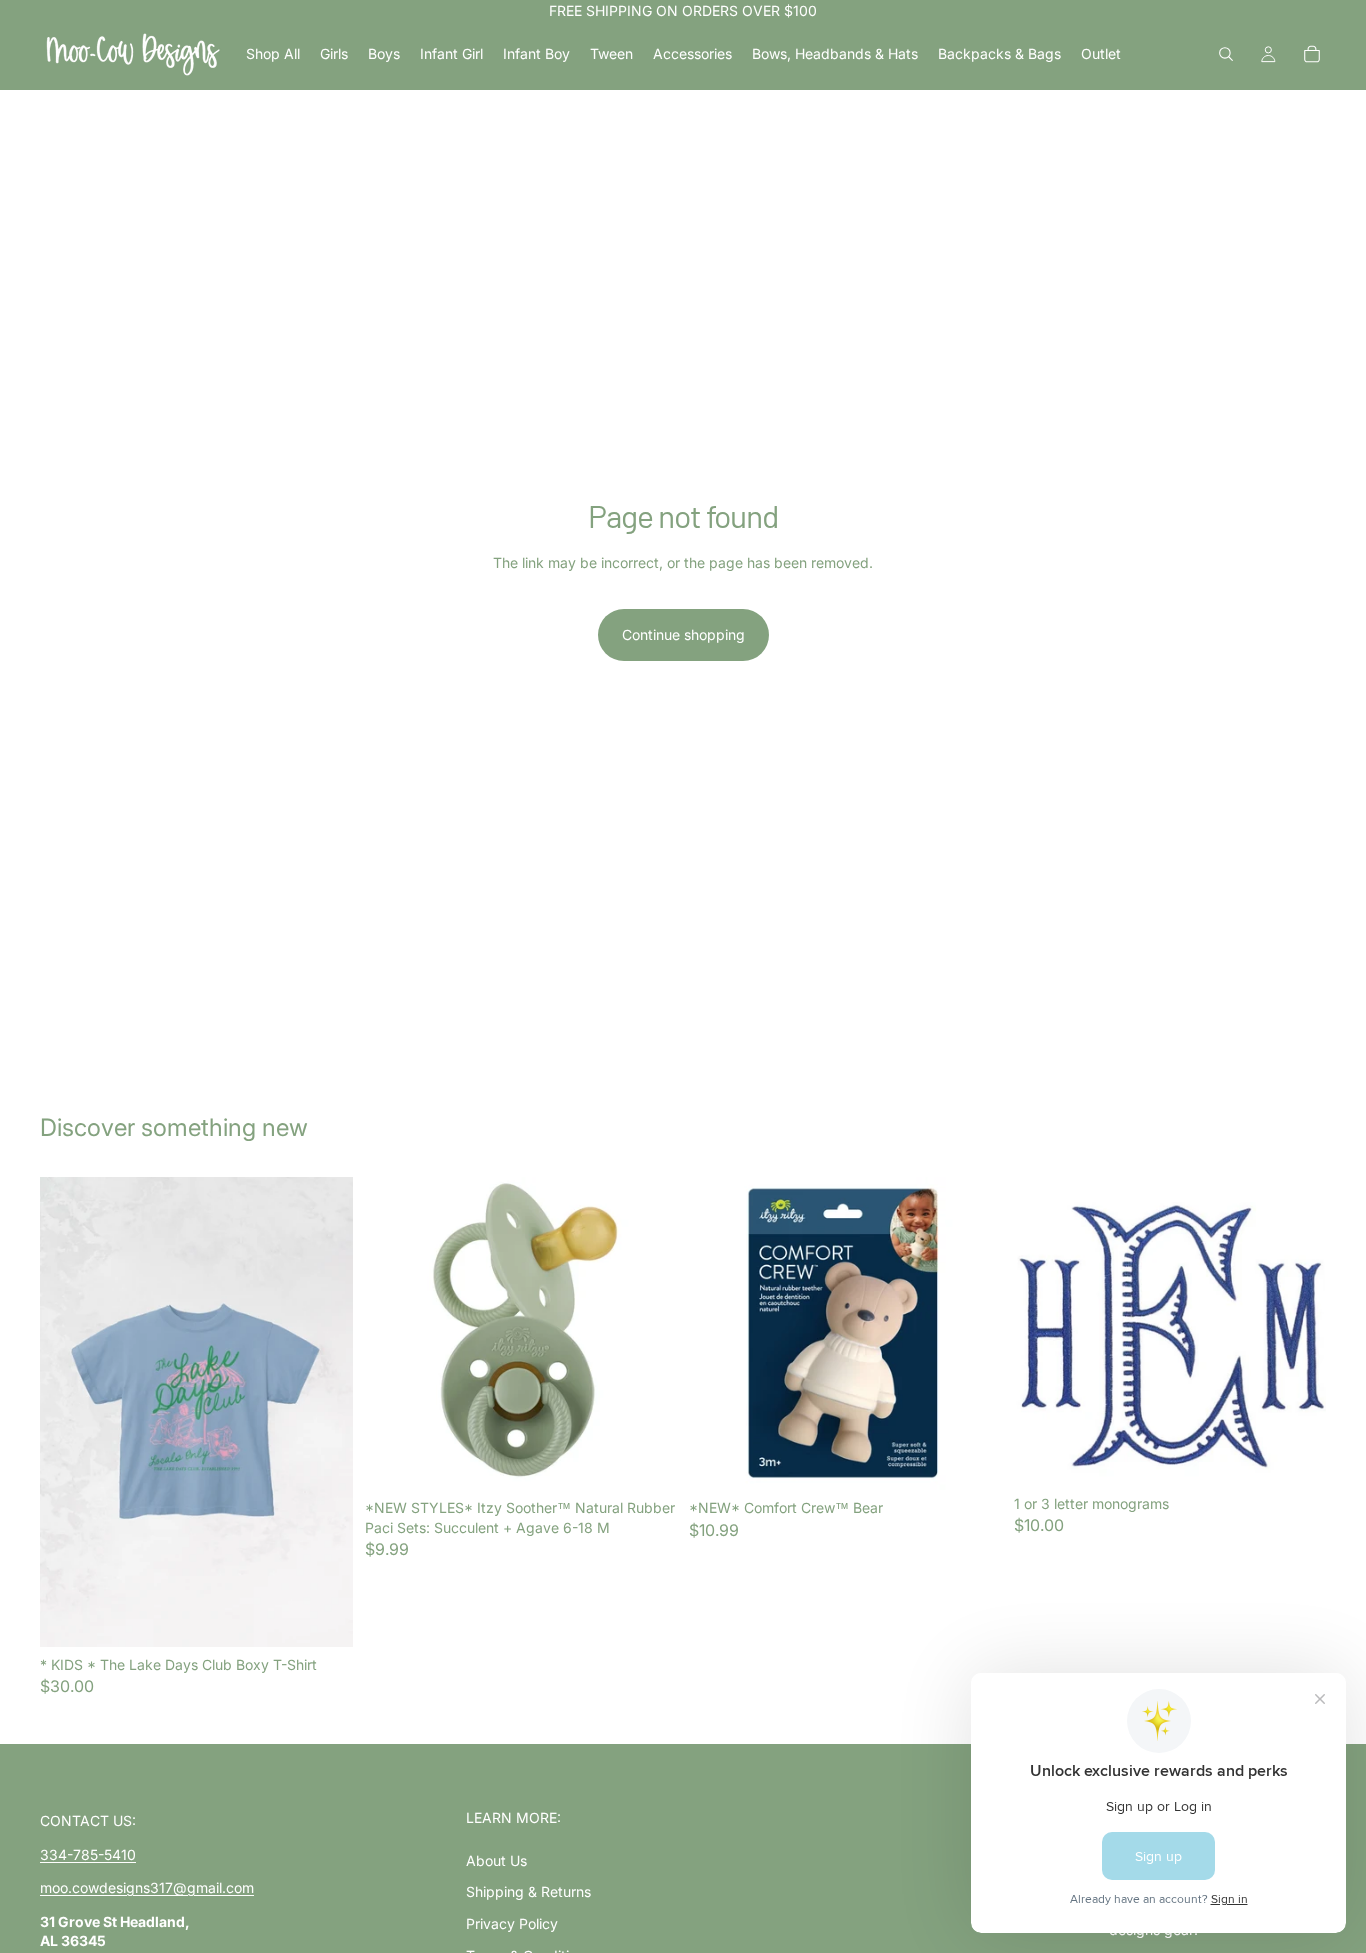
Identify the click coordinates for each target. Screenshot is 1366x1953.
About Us (496, 1860)
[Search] (1226, 54)
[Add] (646, 1459)
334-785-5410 (88, 1854)
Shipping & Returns (528, 1891)
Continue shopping (683, 634)
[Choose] (322, 1616)
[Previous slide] (70, 1412)
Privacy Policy (512, 1923)
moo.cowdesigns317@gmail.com (147, 1887)
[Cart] (1312, 54)
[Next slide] (323, 1412)
